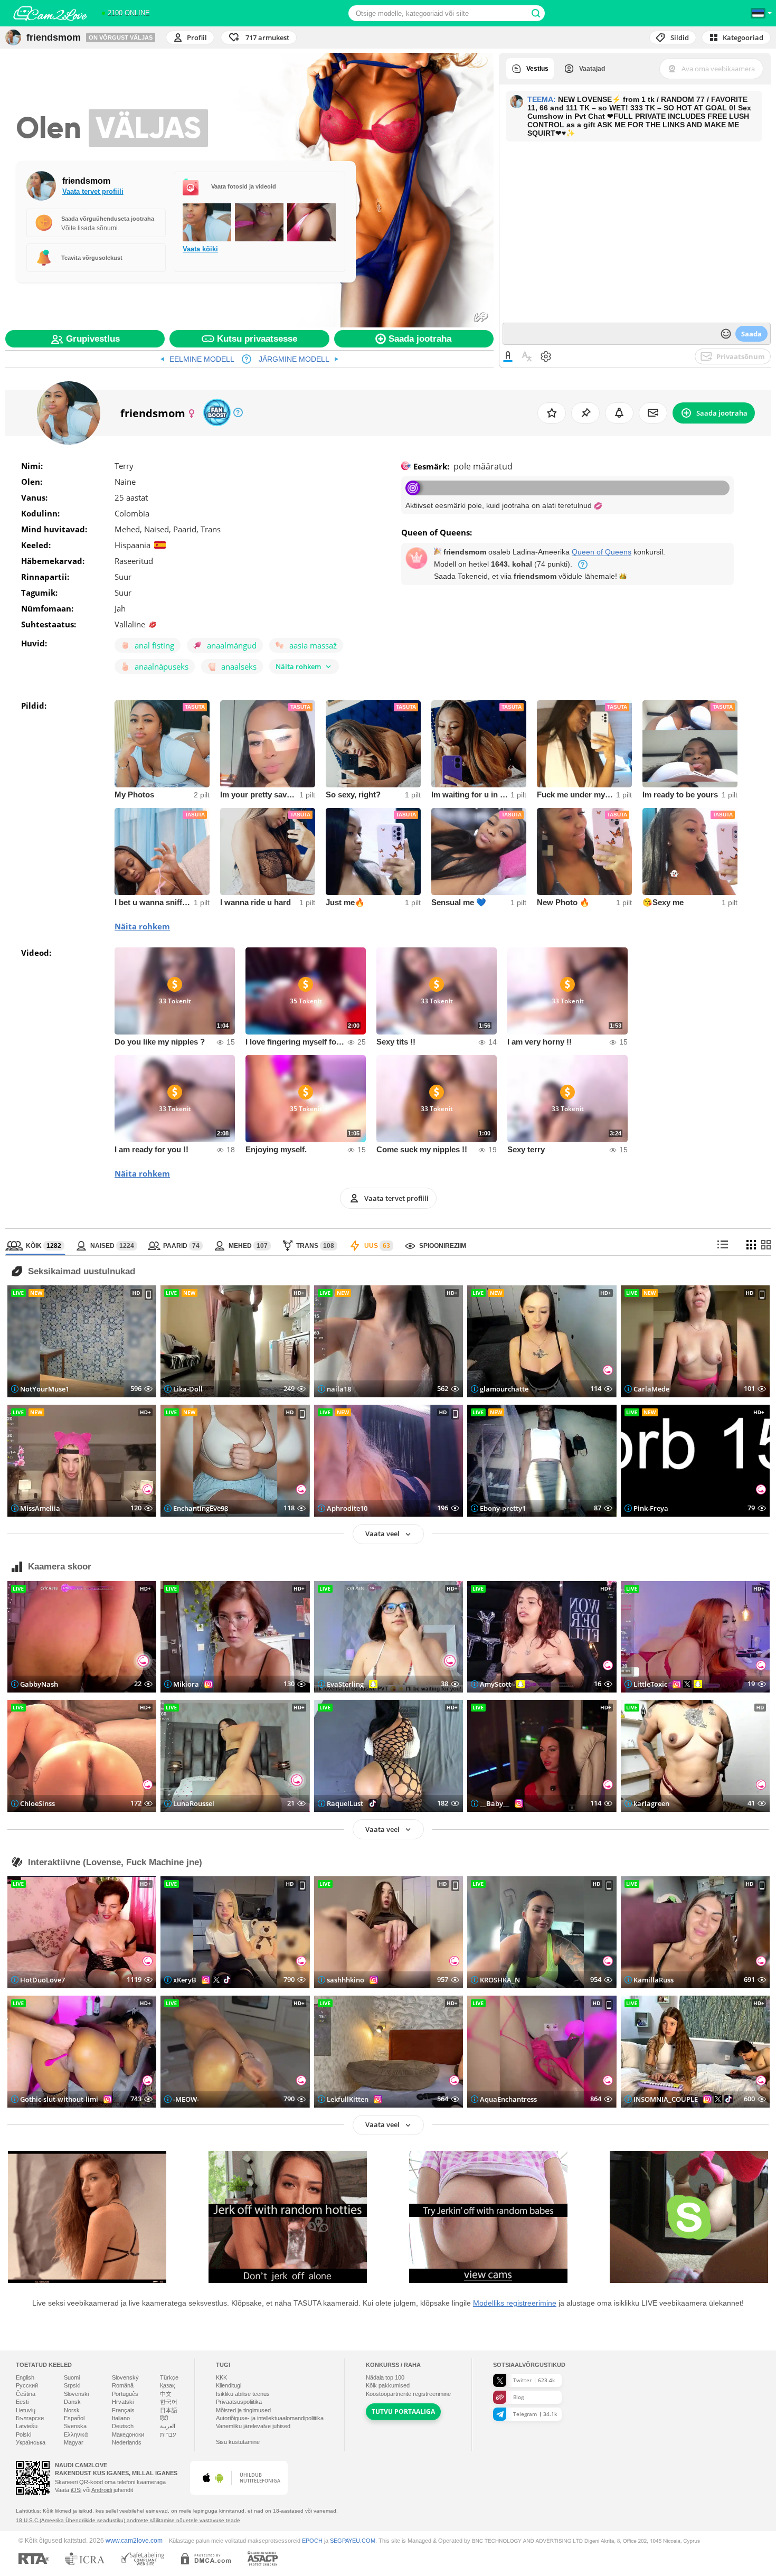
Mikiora (186, 1684)
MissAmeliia (40, 1508)
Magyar (74, 2442)
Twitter (534, 2380)
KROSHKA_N (500, 1980)
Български (30, 2418)
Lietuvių (26, 2410)
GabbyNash (39, 1684)
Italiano (121, 2418)
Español (74, 2418)
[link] (197, 359)
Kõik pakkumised (388, 2385)
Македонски (128, 2434)
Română (123, 2385)
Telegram (535, 2414)
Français (123, 2410)
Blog (518, 2397)
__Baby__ (495, 1803)
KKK (221, 2377)
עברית (168, 2434)
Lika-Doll (188, 1389)
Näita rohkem (142, 926)
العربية (168, 2426)
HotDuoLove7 (42, 1980)
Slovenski (76, 2394)
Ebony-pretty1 (503, 1508)
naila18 (339, 1389)
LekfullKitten (348, 2099)
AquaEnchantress (508, 2099)
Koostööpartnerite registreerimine (408, 2394)
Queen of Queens (602, 552)
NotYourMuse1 (45, 1389)
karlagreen (651, 1803)
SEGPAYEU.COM (353, 2541)
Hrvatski (123, 2402)
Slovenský (125, 2377)
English (25, 2377)
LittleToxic (650, 1684)
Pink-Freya (651, 1508)
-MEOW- (186, 2099)
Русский (27, 2385)
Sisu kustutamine (238, 2442)
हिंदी (164, 2418)
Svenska (75, 2426)
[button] (259, 37)
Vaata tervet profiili (93, 191)
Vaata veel (382, 1534)
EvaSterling (345, 1684)
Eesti (22, 2402)
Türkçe (169, 2377)
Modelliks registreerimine (515, 2303)
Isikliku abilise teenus (243, 2394)
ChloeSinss (37, 1803)
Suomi (72, 2377)
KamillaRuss (654, 1980)
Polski (23, 2434)
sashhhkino (346, 1980)
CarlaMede (651, 1389)
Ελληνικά (76, 2434)
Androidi (102, 2490)
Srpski (72, 2385)
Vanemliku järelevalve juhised (253, 2426)
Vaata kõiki (200, 249)
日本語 (169, 2410)
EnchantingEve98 (201, 1508)
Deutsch (123, 2426)
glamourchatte (504, 1389)
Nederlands (127, 2442)
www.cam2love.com (134, 2540)
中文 (166, 2394)
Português (125, 2394)
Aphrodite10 (347, 1508)
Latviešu (27, 2426)
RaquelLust (345, 1803)
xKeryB (185, 1980)
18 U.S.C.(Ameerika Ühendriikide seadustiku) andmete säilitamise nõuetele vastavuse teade (128, 2520)
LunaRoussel (194, 1803)
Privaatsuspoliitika (239, 2402)
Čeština (26, 2394)
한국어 (169, 2402)
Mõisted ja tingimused (243, 2410)
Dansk (72, 2402)
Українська (31, 2442)
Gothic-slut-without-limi (59, 2099)
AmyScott (495, 1684)
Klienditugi (229, 2385)
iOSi (76, 2490)
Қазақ (167, 2385)
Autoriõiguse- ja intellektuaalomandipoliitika (270, 2418)
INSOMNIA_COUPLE (666, 2099)
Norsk (72, 2410)
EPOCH (312, 2541)
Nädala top (385, 2377)
